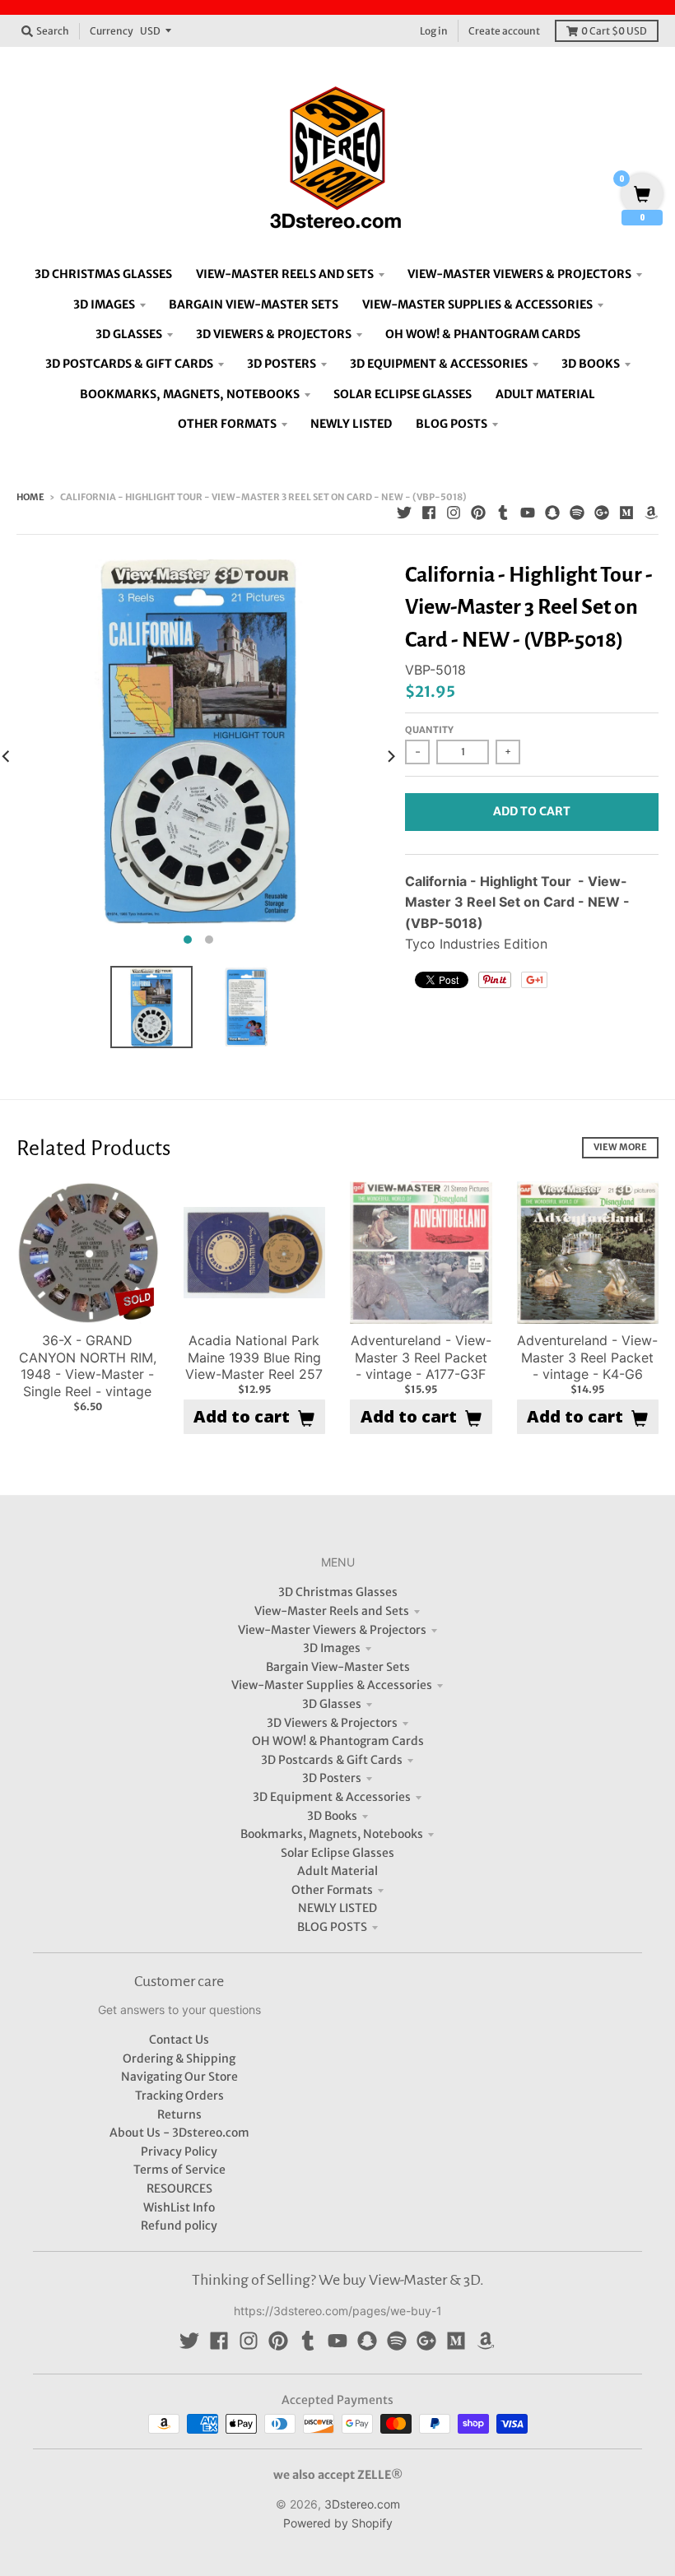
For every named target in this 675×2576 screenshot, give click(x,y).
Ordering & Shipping (179, 2058)
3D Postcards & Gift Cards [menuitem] (129, 364)
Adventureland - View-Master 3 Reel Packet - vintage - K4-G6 (587, 1358)
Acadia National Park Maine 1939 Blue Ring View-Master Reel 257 (254, 1358)
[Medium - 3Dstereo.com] (626, 513)
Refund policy (179, 2226)
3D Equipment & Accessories (332, 1797)
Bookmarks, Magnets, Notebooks (332, 1834)
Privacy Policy (179, 2151)
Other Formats (332, 1890)
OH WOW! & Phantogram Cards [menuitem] (483, 334)
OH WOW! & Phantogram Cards (338, 1741)
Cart (614, 31)
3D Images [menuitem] (104, 304)
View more (620, 1147)
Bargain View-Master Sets (338, 1667)
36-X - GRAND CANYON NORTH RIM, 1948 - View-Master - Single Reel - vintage (88, 1366)
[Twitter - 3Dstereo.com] (404, 513)
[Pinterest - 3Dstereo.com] (478, 513)
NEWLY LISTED (337, 1908)
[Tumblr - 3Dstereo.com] (503, 513)
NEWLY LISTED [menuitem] (351, 424)
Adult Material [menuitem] (545, 394)
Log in (434, 31)
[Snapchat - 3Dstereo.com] (552, 513)
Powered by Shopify (338, 2523)
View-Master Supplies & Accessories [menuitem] (477, 304)
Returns (179, 2114)
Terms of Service (179, 2170)
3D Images (332, 1648)
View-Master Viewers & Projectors (332, 1630)
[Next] (390, 756)
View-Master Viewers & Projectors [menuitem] (519, 274)
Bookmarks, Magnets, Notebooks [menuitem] (190, 394)
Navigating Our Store (179, 2077)
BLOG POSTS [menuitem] (452, 424)
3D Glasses (332, 1704)
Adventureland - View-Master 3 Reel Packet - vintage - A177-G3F (421, 1358)
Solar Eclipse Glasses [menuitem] (403, 394)
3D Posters (332, 1778)
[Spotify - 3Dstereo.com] (577, 513)
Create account (504, 31)
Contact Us (179, 2040)
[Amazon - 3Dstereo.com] (651, 513)
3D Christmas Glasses (338, 1592)
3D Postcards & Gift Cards (332, 1760)
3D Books (332, 1816)
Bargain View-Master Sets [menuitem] (254, 304)
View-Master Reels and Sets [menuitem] (285, 274)
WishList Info (179, 2207)
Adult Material (337, 1871)
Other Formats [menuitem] (227, 424)
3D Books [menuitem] (591, 364)
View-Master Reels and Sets (332, 1611)
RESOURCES (179, 2188)
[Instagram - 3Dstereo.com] (454, 513)
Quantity (429, 730)
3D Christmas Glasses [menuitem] (103, 274)
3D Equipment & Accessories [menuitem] (439, 364)
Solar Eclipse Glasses (337, 1853)
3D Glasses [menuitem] (129, 334)
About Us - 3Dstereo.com (179, 2133)
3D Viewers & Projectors (332, 1723)
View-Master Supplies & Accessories (332, 1685)
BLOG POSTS (332, 1927)
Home (30, 497)
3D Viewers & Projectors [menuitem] (274, 334)
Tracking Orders (179, 2096)
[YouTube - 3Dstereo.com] (528, 513)
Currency (112, 31)
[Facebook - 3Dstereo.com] (429, 513)
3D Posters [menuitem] (282, 364)
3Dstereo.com (362, 2504)
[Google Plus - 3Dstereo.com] (602, 513)
